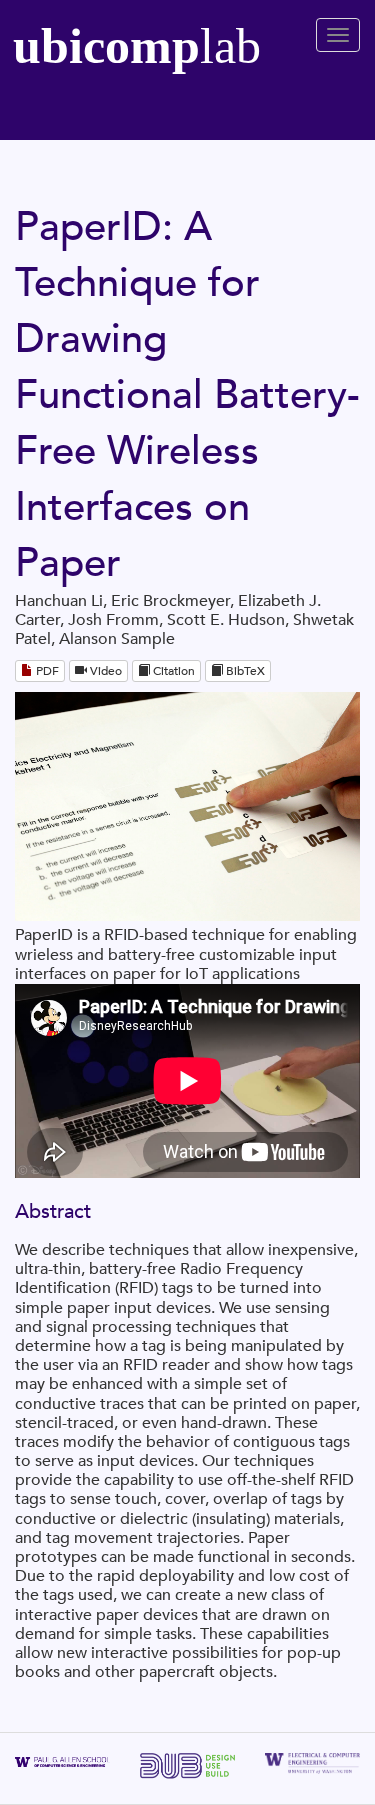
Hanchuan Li (59, 601)
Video (104, 671)
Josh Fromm (113, 620)
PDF (46, 671)
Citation (172, 671)
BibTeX (244, 671)
